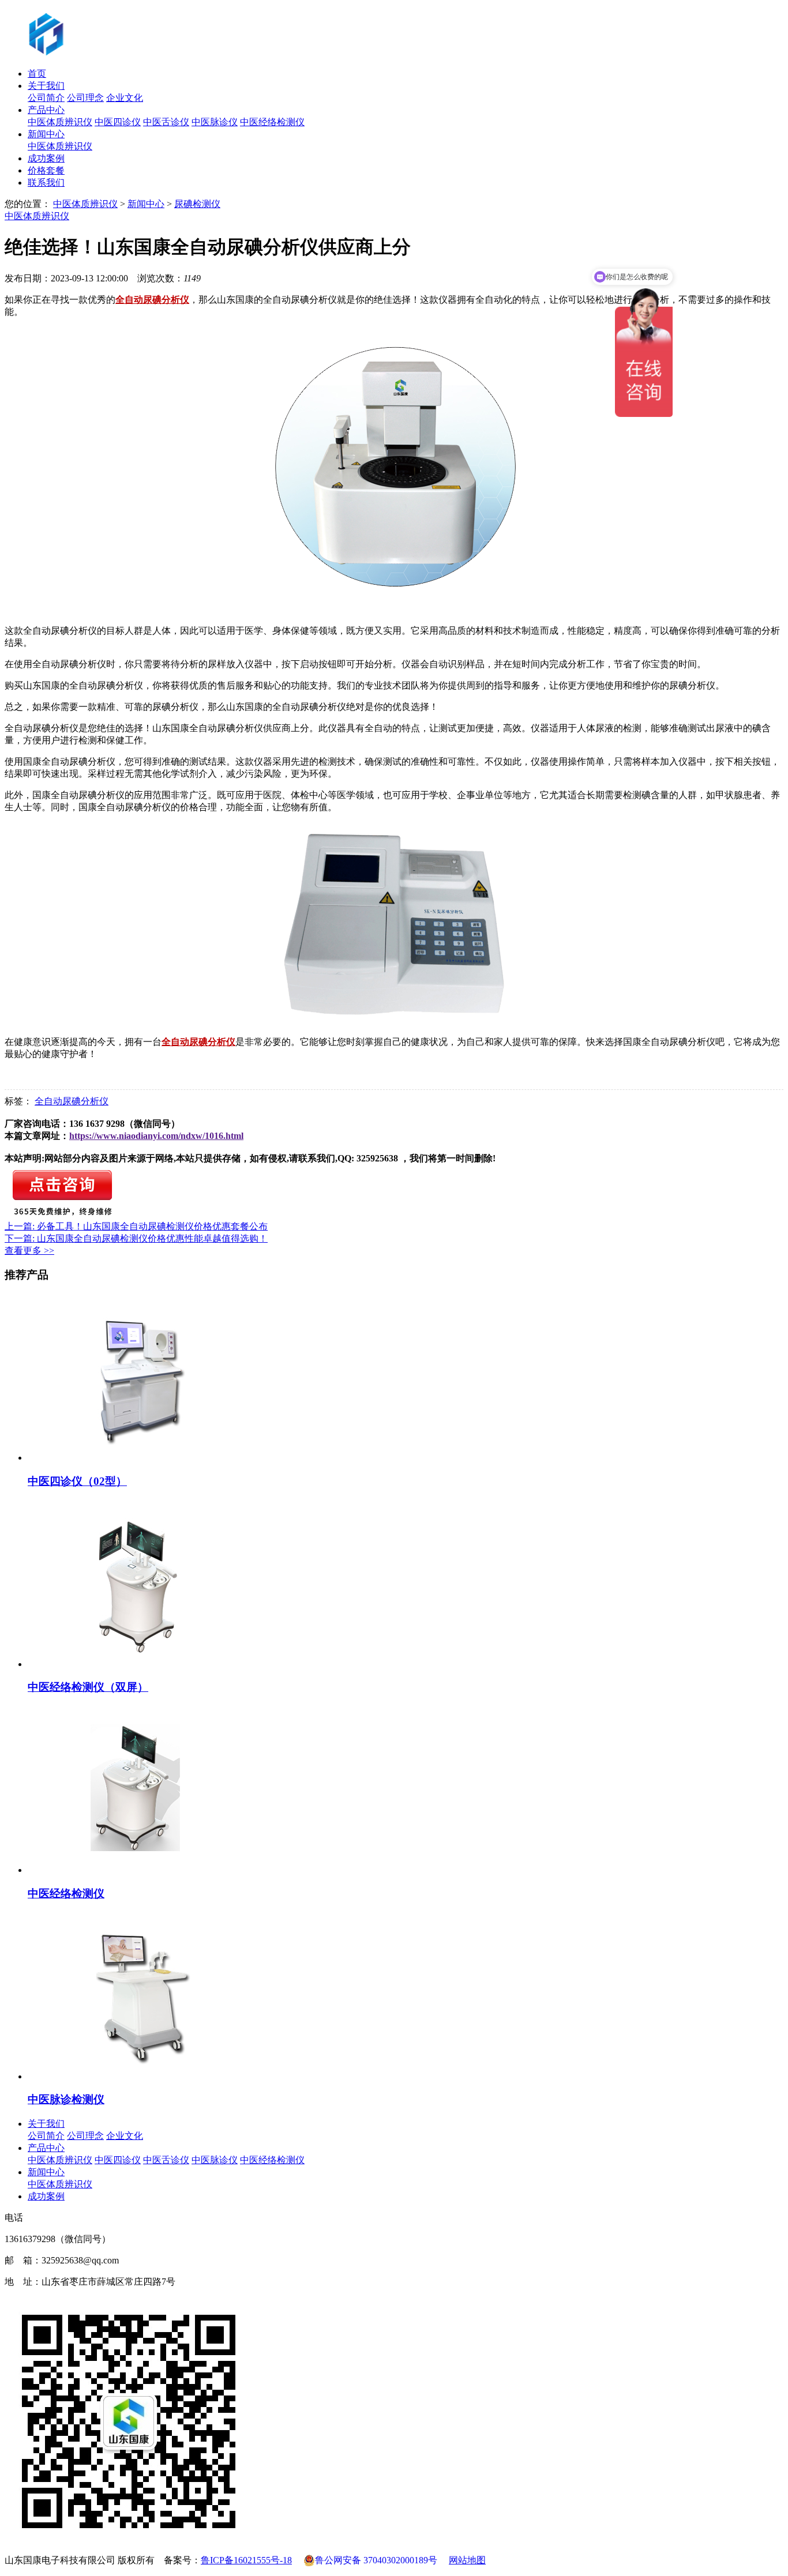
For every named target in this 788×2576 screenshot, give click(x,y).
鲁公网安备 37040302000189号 (376, 2560)
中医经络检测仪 (272, 122)
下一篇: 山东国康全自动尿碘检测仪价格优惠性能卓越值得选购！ (136, 1238)
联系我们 (46, 183)
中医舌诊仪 (166, 122)
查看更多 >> (29, 1251)
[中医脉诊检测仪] (139, 2076)
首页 (37, 74)
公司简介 (46, 98)
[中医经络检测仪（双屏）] (139, 1664)
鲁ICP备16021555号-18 (246, 2560)
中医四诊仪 (118, 122)
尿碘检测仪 (197, 204)
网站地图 (467, 2560)
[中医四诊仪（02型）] (139, 1458)
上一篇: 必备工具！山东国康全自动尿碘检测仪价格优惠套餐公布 (136, 1226)
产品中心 (46, 110)
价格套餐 (46, 170)
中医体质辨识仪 (60, 122)
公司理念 (85, 98)
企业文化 (125, 98)
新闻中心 (46, 134)
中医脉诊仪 (215, 122)
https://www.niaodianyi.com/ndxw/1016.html (156, 1136)
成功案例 (46, 158)
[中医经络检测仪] (139, 1870)
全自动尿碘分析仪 (72, 1101)
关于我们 (46, 86)
